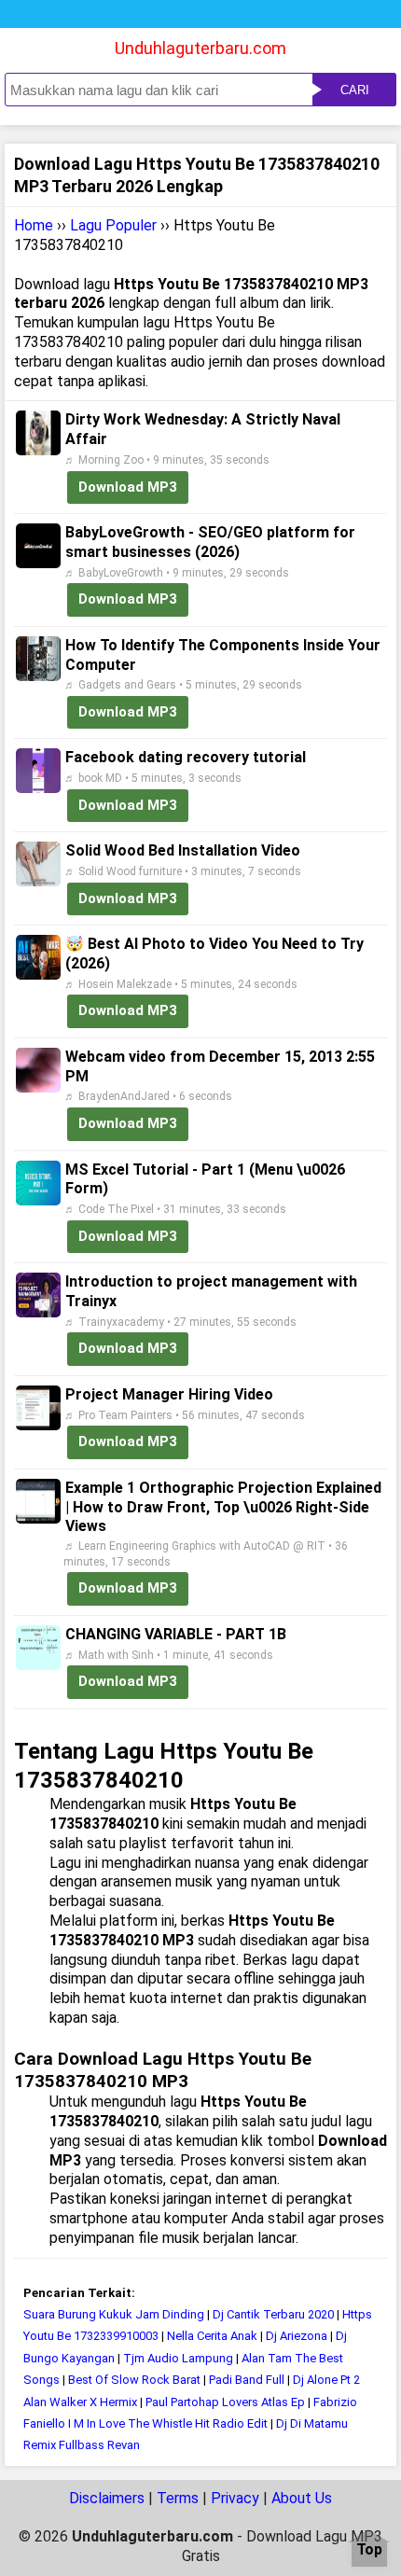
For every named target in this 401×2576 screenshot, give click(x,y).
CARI (355, 90)
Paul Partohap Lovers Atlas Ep (225, 2402)
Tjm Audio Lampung (178, 2358)
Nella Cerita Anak (212, 2336)
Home (34, 225)
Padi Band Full (247, 2380)
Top (369, 2550)
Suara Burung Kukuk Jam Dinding (115, 2314)
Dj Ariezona (297, 2336)
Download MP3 (128, 487)
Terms (178, 2498)
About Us (302, 2498)
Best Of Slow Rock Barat (136, 2380)
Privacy (235, 2498)
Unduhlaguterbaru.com (200, 48)
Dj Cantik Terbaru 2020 (273, 2314)
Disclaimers (107, 2498)
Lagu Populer (113, 225)
